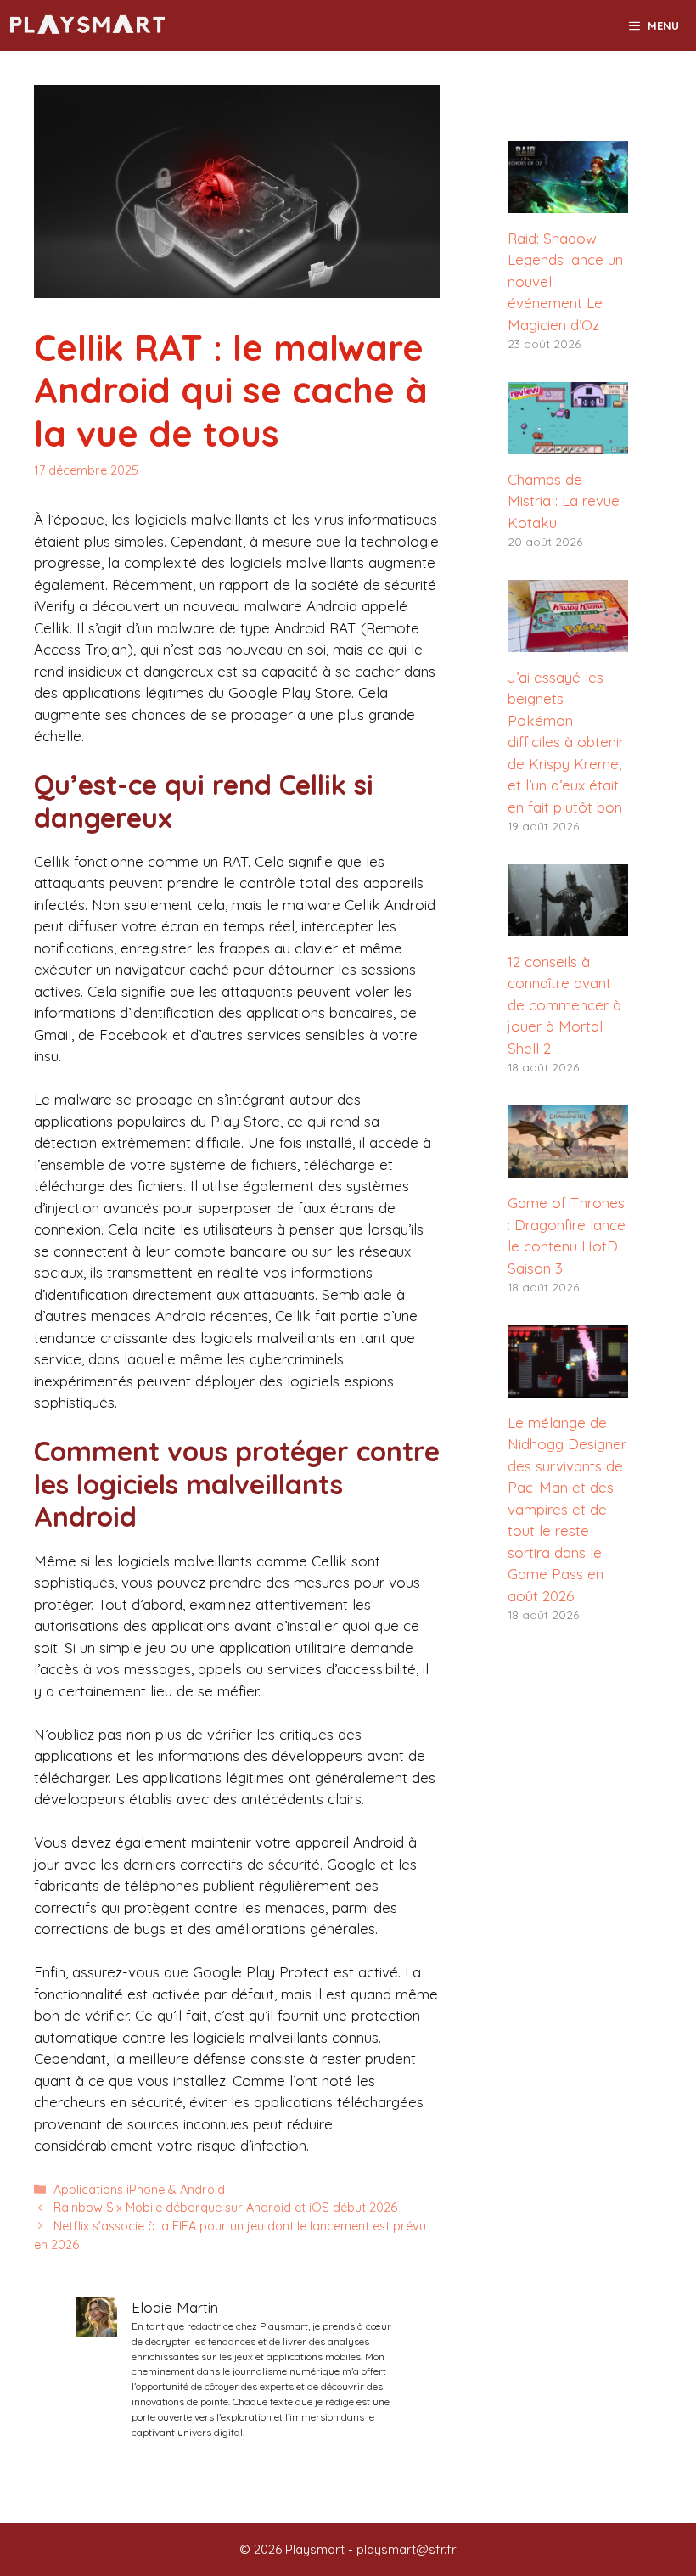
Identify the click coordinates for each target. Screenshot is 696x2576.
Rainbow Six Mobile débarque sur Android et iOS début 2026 (225, 2208)
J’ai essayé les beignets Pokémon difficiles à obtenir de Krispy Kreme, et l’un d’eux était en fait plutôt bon (566, 742)
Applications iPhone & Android (139, 2190)
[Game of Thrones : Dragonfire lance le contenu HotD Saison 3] (568, 1167)
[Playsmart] (88, 25)
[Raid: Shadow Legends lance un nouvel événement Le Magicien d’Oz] (568, 202)
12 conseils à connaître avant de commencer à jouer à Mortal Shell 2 (564, 1005)
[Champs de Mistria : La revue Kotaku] (568, 443)
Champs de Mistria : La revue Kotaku (564, 501)
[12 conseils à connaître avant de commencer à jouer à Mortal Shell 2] (568, 925)
